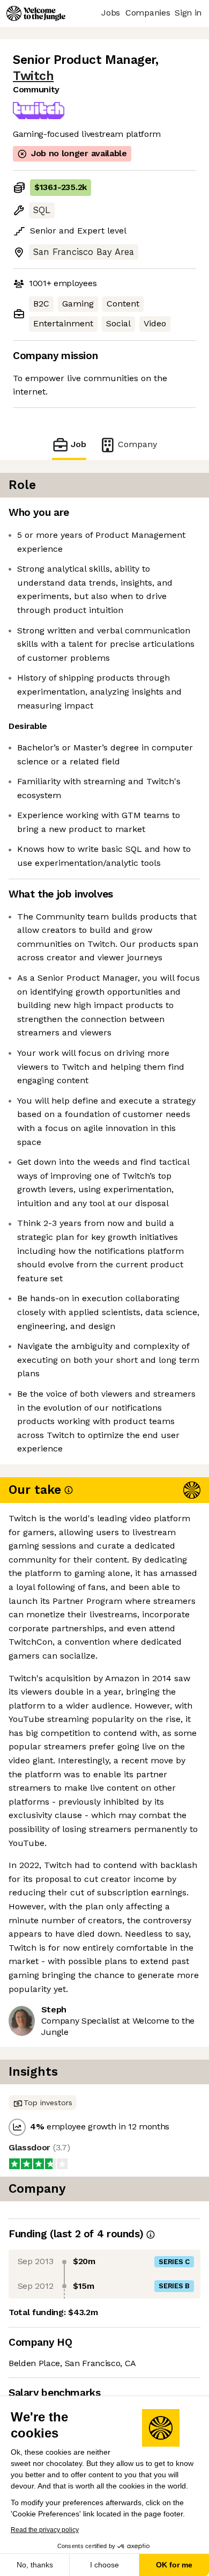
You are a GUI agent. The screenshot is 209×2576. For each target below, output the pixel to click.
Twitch (33, 76)
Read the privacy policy (45, 2530)
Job (79, 444)
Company (137, 444)
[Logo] (36, 13)
